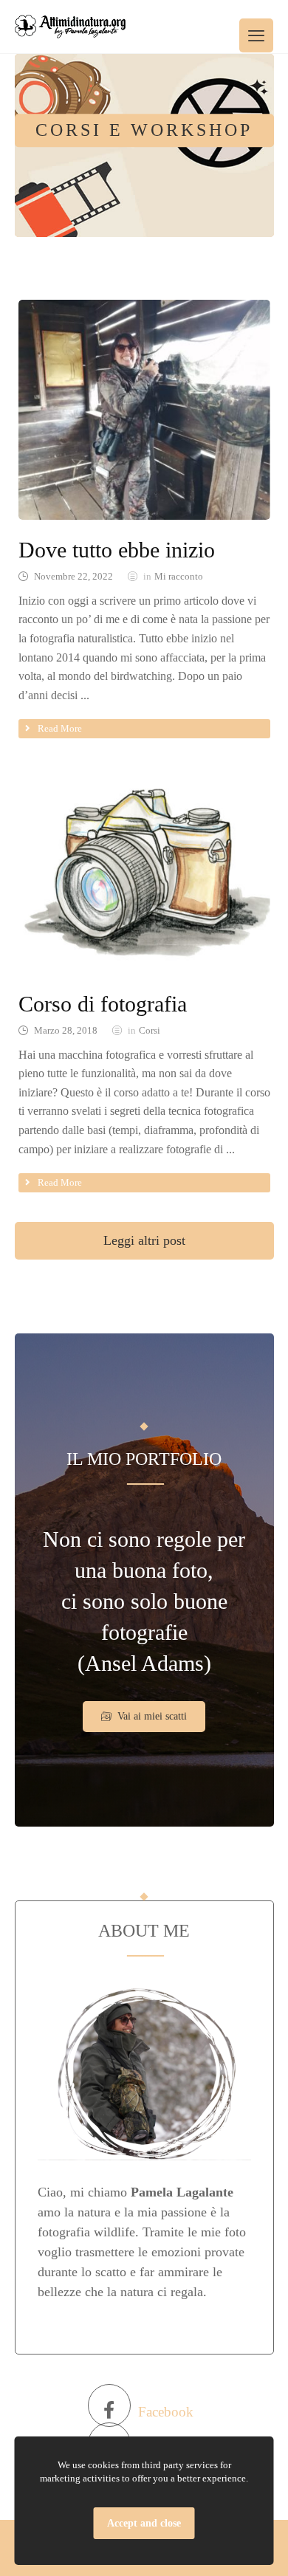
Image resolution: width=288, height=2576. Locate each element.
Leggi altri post (144, 1240)
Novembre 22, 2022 (73, 577)
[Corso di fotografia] (144, 145)
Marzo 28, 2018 (66, 1031)
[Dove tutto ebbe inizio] (144, 410)
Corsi (150, 1031)
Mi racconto (179, 577)
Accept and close (144, 2523)
